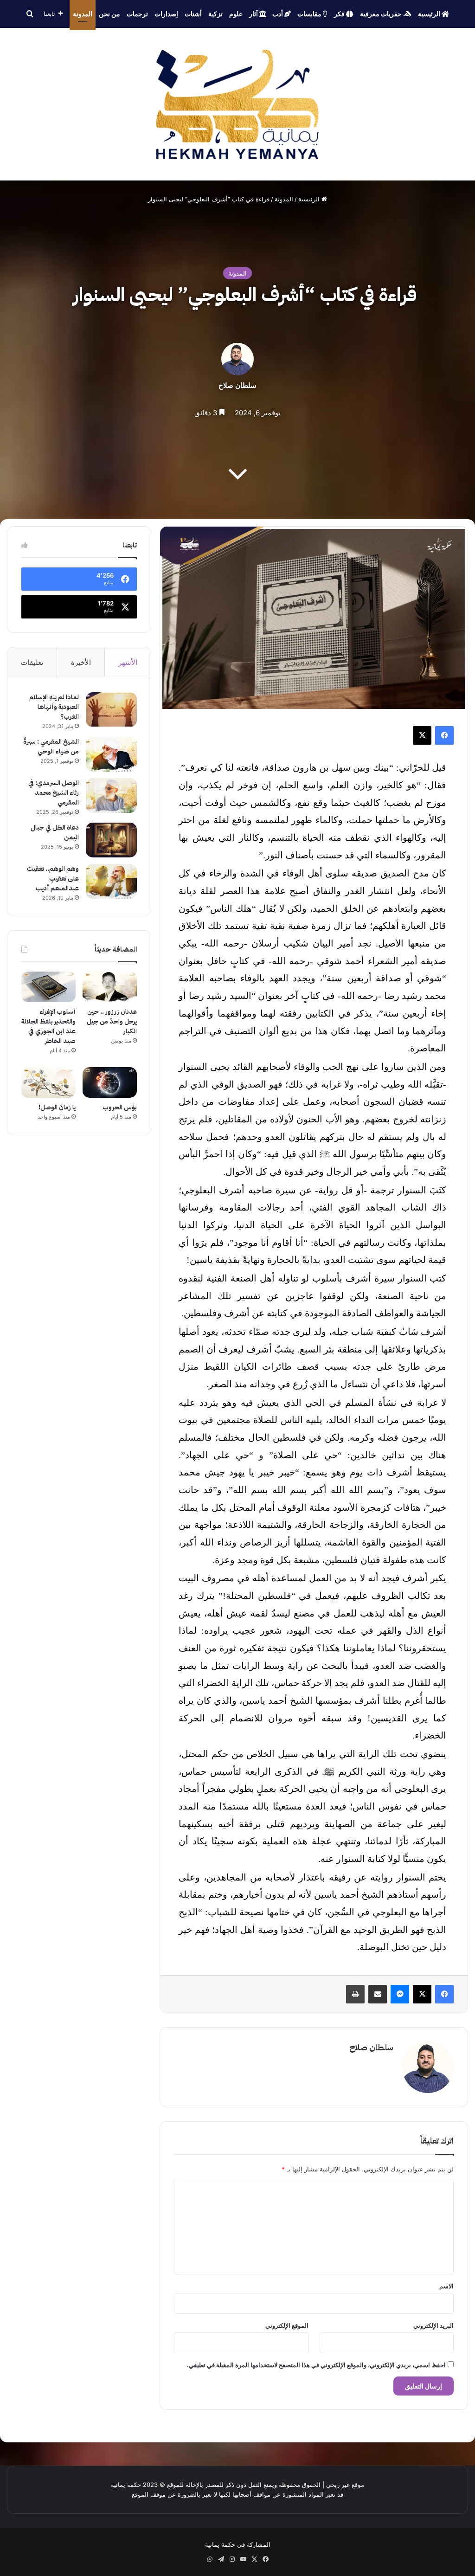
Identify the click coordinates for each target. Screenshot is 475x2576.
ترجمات (137, 14)
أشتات (193, 14)
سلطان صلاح (237, 385)
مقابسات (310, 14)
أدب (278, 14)
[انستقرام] (232, 2559)
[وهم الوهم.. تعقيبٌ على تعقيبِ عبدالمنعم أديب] (111, 881)
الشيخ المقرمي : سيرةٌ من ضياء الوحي (51, 747)
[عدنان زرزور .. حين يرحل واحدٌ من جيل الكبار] (110, 987)
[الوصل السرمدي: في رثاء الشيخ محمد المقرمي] (111, 795)
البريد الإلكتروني (433, 2325)
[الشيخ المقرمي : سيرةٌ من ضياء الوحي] (111, 754)
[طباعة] (355, 1994)
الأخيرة (81, 662)
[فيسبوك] (444, 735)
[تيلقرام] (221, 2559)
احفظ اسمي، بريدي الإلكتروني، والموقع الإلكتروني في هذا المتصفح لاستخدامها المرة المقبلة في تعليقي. (316, 2365)
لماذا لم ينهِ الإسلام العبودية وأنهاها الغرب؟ (54, 707)
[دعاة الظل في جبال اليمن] (111, 840)
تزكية (215, 14)
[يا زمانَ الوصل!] (48, 1082)
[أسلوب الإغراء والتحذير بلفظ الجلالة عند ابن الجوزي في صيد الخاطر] (48, 987)
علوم (236, 14)
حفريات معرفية (382, 14)
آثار (254, 14)
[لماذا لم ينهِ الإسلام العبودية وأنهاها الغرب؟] (111, 710)
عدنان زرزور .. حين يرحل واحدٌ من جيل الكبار (112, 1021)
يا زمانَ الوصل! (57, 1107)
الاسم (446, 2286)
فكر (340, 14)
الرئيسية (430, 14)
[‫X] (422, 735)
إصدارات (166, 14)
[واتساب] (210, 2559)
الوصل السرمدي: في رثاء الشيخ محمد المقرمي (54, 793)
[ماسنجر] (400, 1994)
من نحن (109, 14)
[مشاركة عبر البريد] (378, 1994)
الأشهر (128, 662)
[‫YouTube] (243, 2559)
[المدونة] (238, 104)
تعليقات (32, 662)
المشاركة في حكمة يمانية (238, 2544)
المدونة (83, 14)
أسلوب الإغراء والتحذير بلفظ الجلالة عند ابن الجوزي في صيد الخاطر (48, 1026)
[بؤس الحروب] (110, 1082)
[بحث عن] (30, 14)
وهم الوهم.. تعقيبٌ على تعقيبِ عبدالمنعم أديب (53, 879)
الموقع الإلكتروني (287, 2325)
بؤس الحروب (120, 1107)
